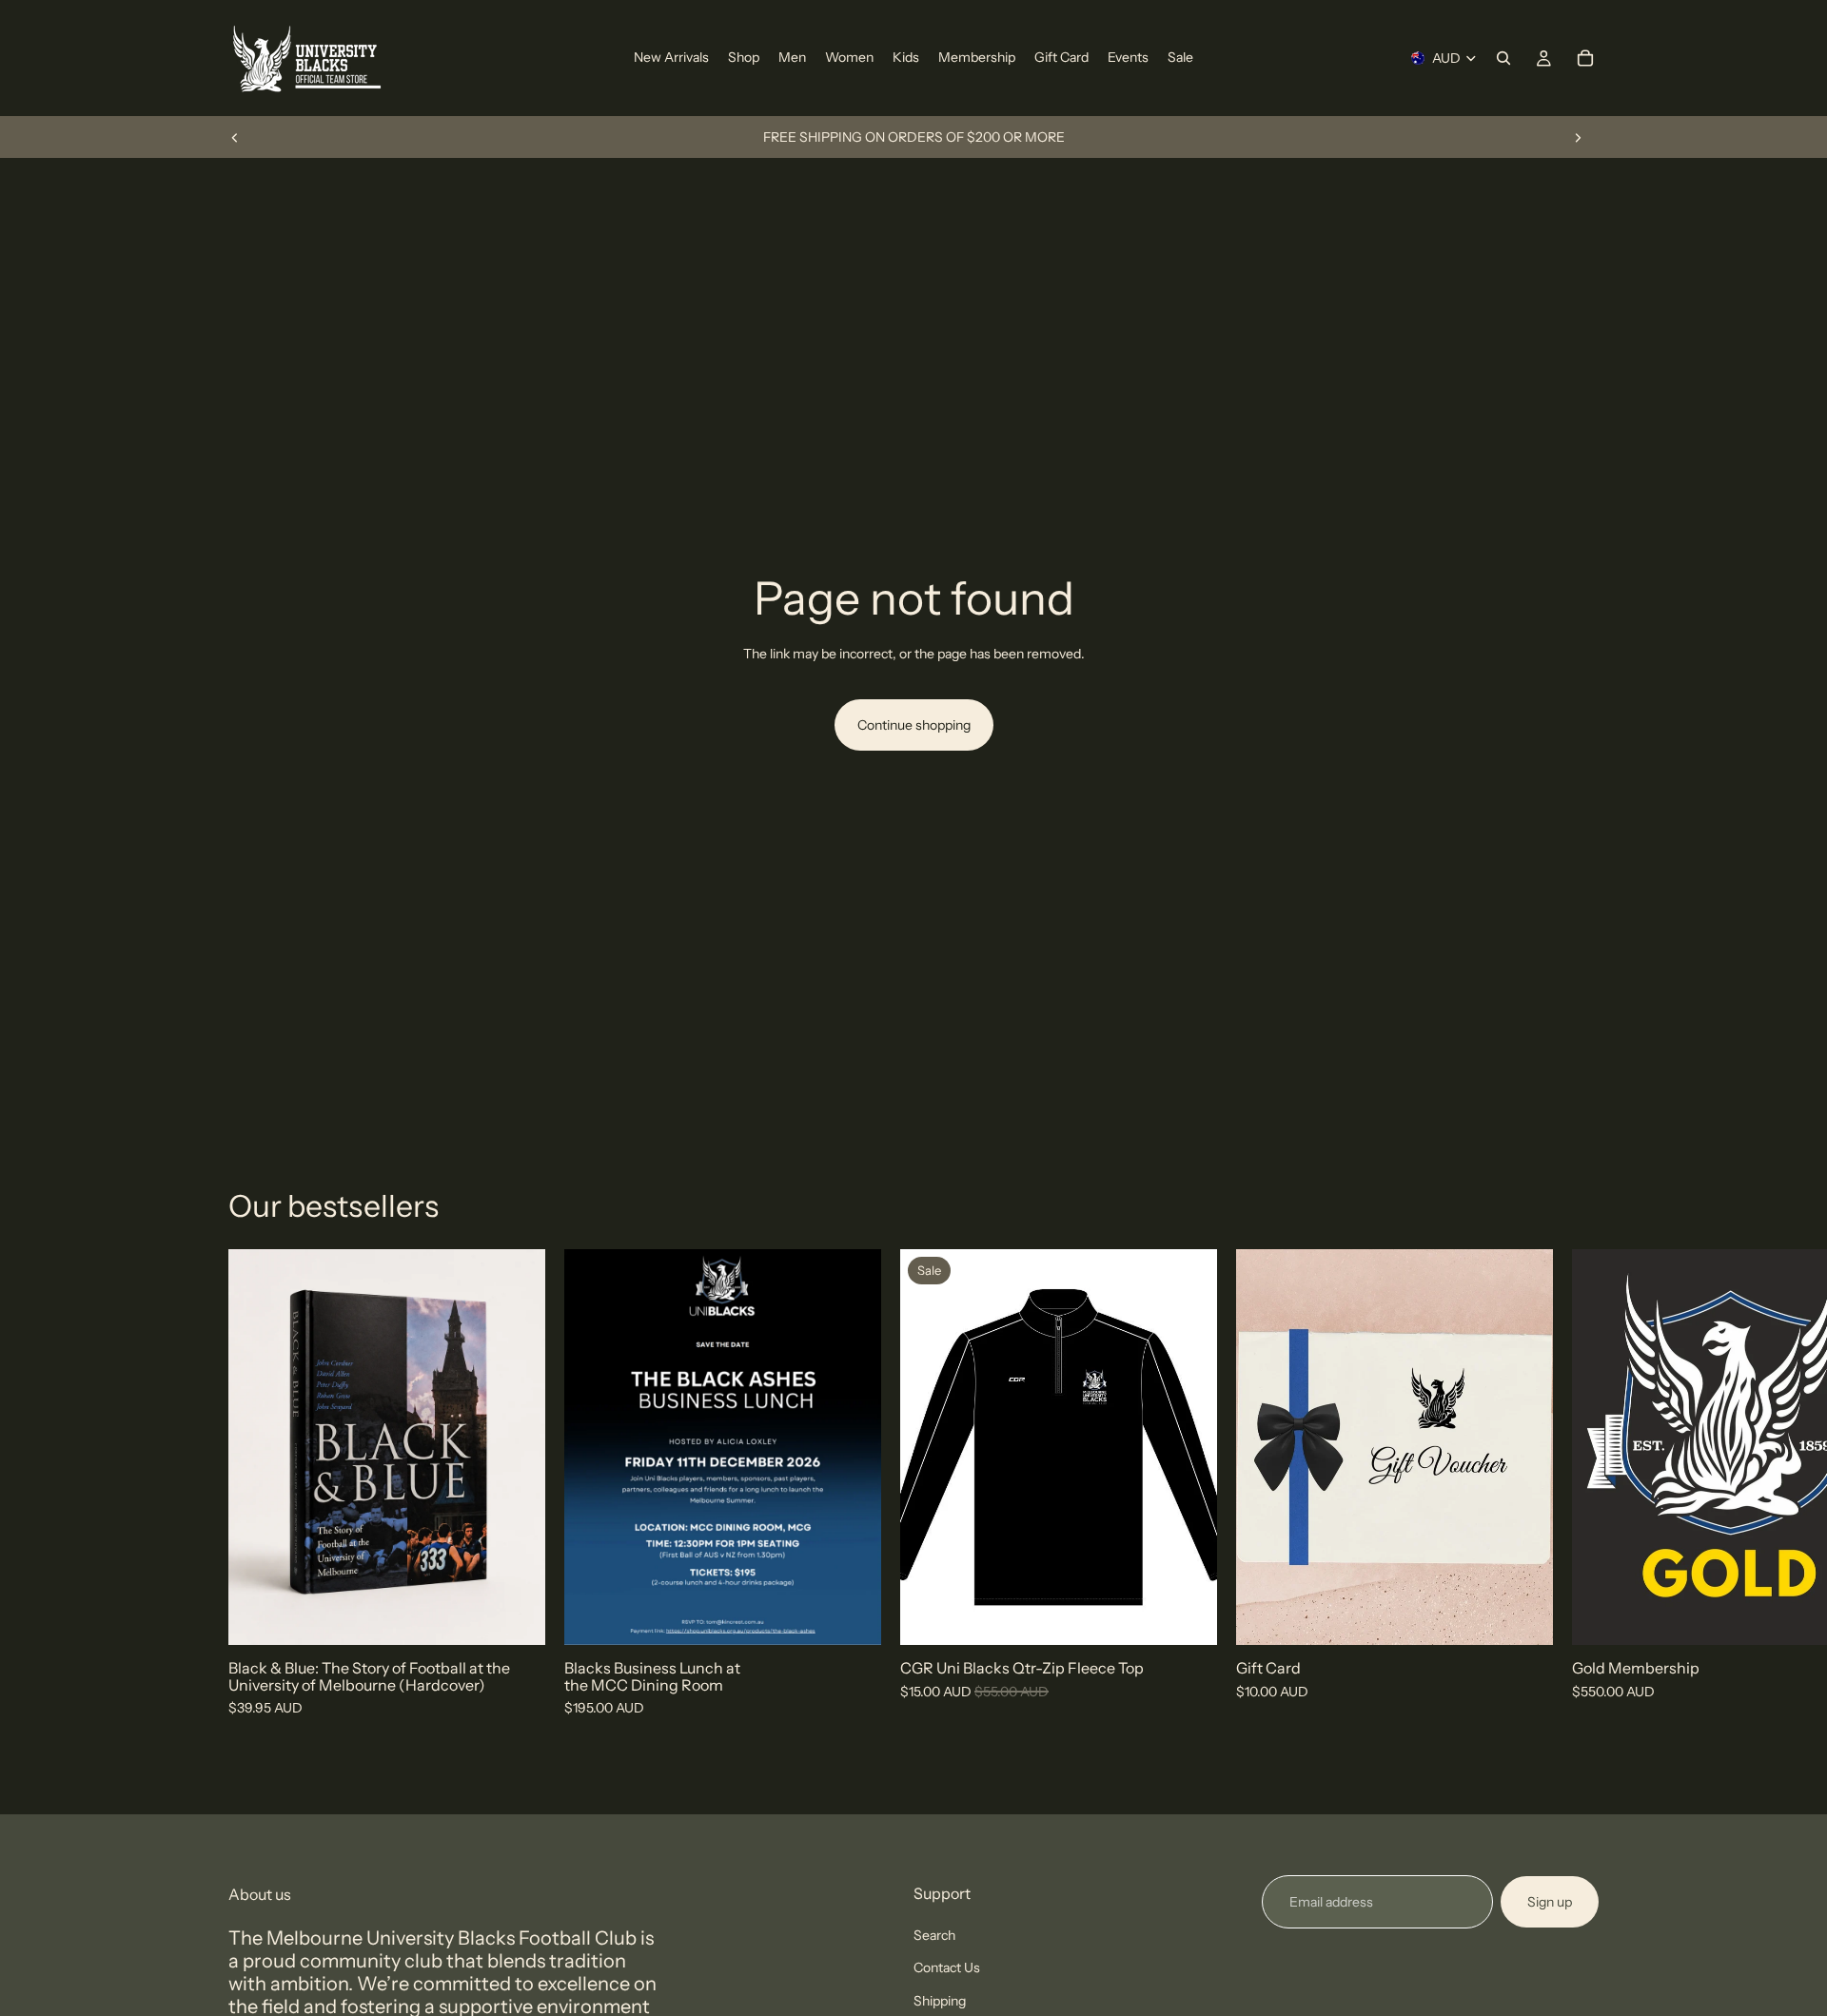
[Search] (1503, 58)
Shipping (940, 2001)
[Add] (516, 1616)
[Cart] (1585, 58)
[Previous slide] (235, 137)
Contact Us (947, 1967)
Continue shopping (914, 725)
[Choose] (1523, 1616)
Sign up (1550, 1902)
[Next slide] (1578, 137)
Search (934, 1935)
